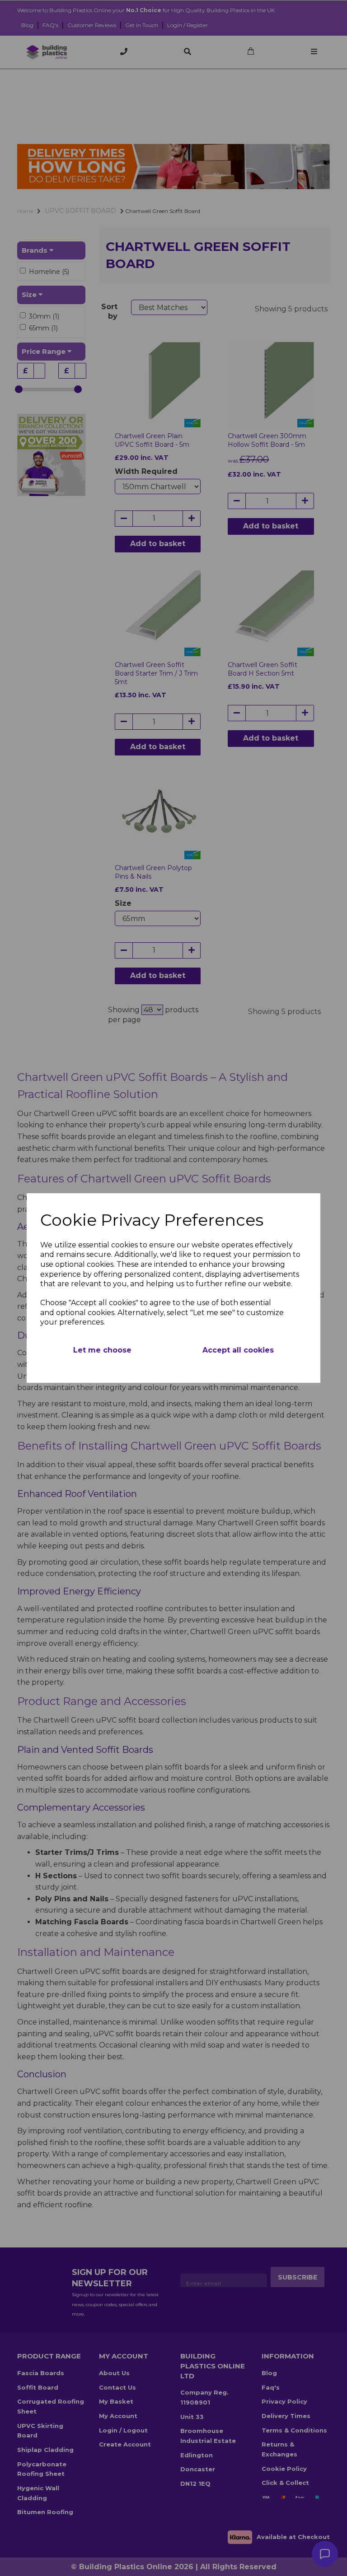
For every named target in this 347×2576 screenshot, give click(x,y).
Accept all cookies (238, 1350)
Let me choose (102, 1350)
